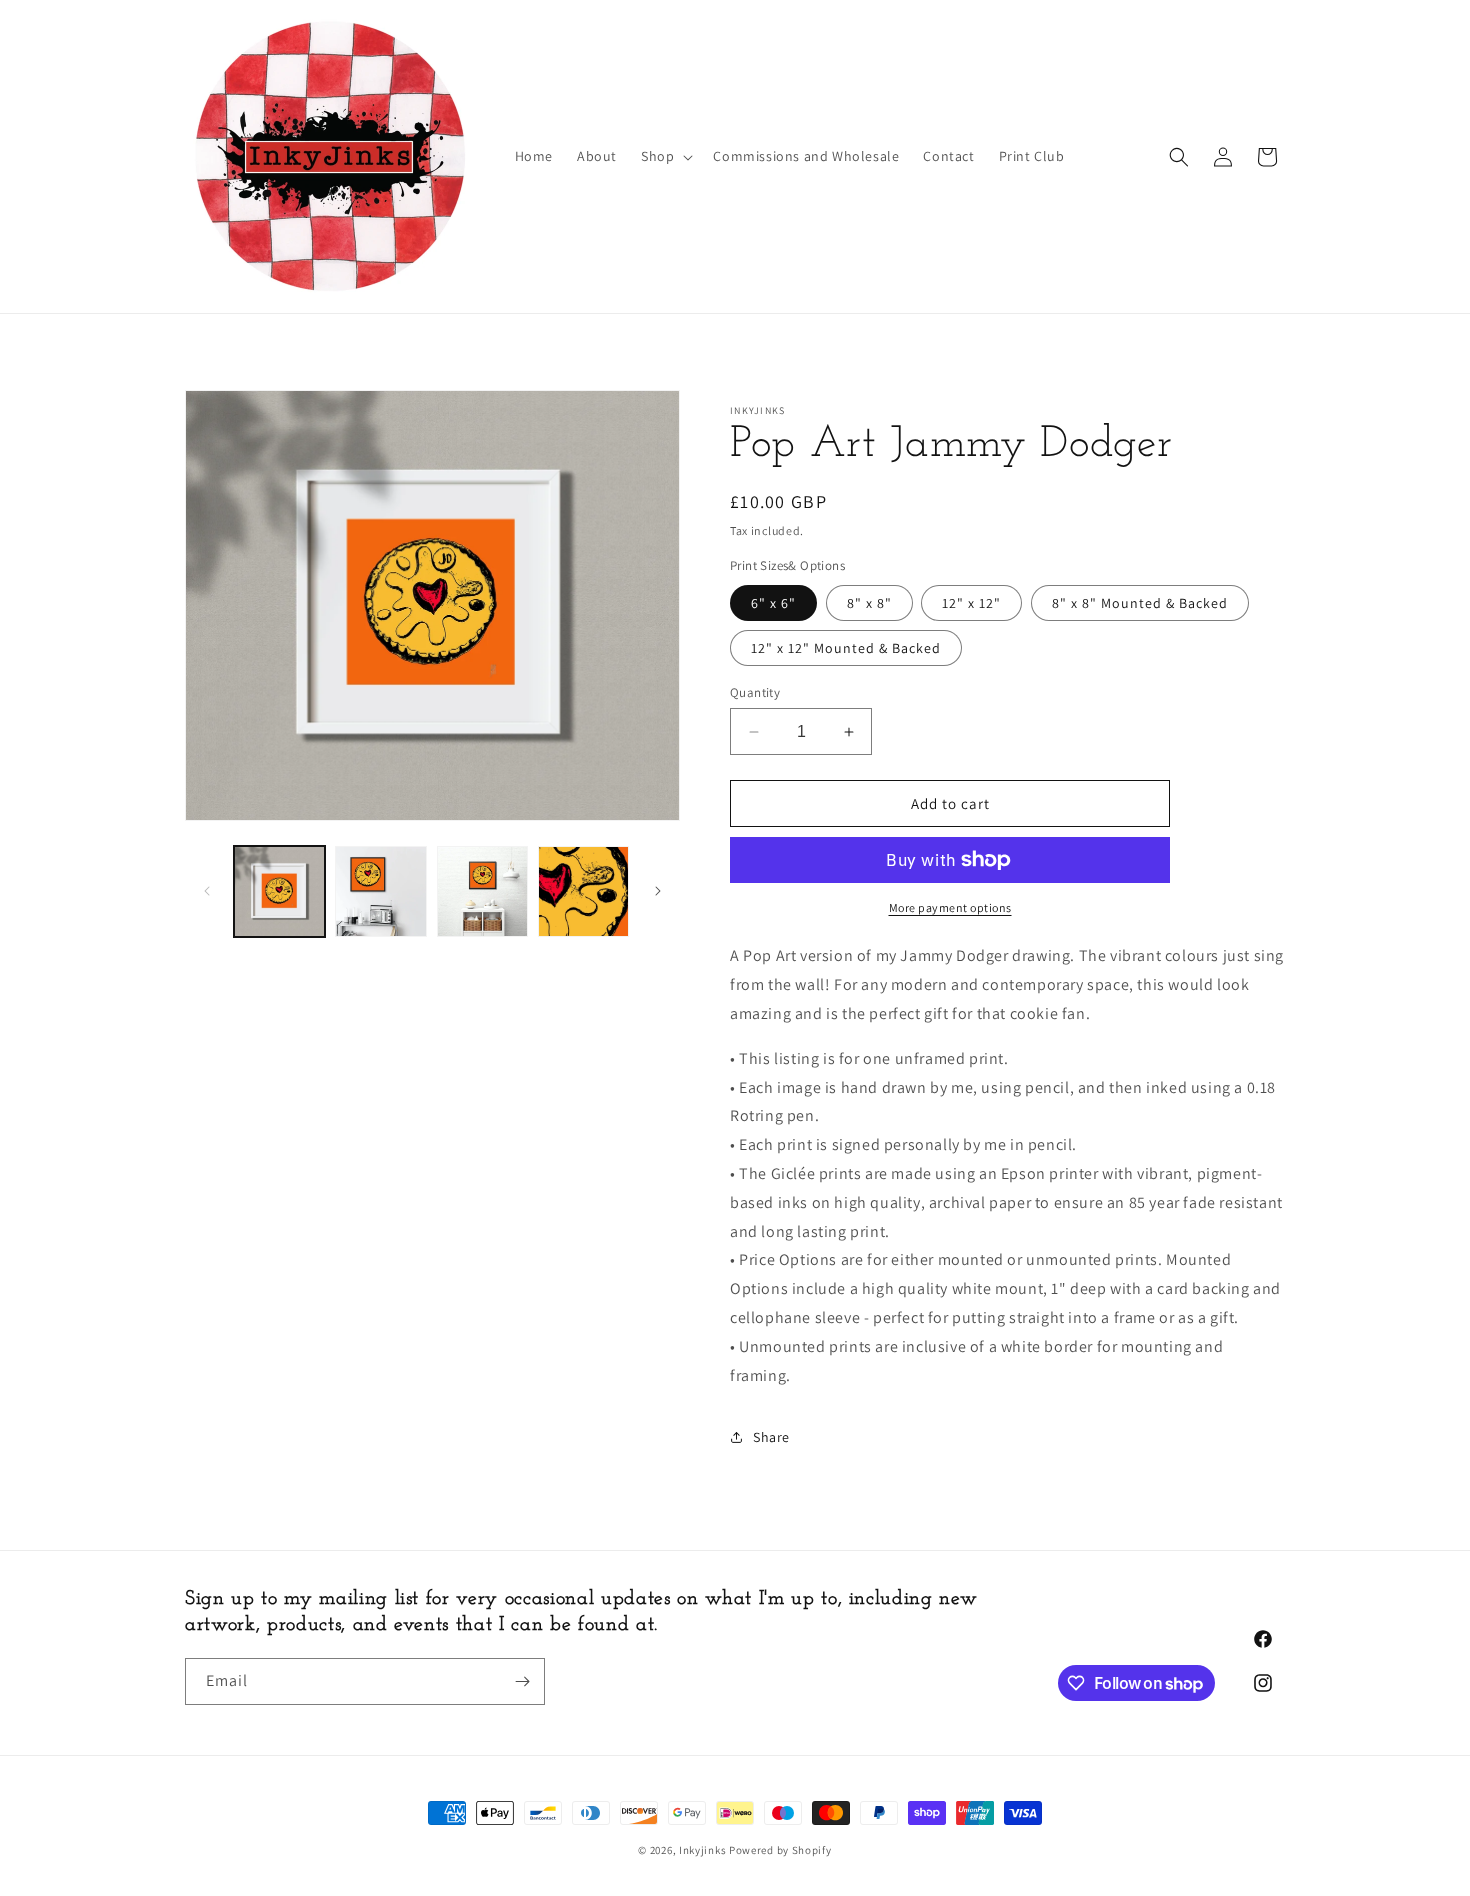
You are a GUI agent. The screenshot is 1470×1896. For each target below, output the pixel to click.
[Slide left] (207, 891)
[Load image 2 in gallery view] (380, 891)
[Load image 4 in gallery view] (583, 891)
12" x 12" (971, 603)
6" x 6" (773, 603)
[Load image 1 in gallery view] (279, 891)
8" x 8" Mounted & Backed (1140, 603)
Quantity (755, 692)
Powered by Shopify (780, 1850)
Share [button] (771, 1437)
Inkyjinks (702, 1850)
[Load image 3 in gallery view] (482, 891)
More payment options (950, 907)
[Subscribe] (522, 1681)
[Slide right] (658, 891)
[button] (665, 156)
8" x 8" (869, 603)
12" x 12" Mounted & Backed (846, 648)
